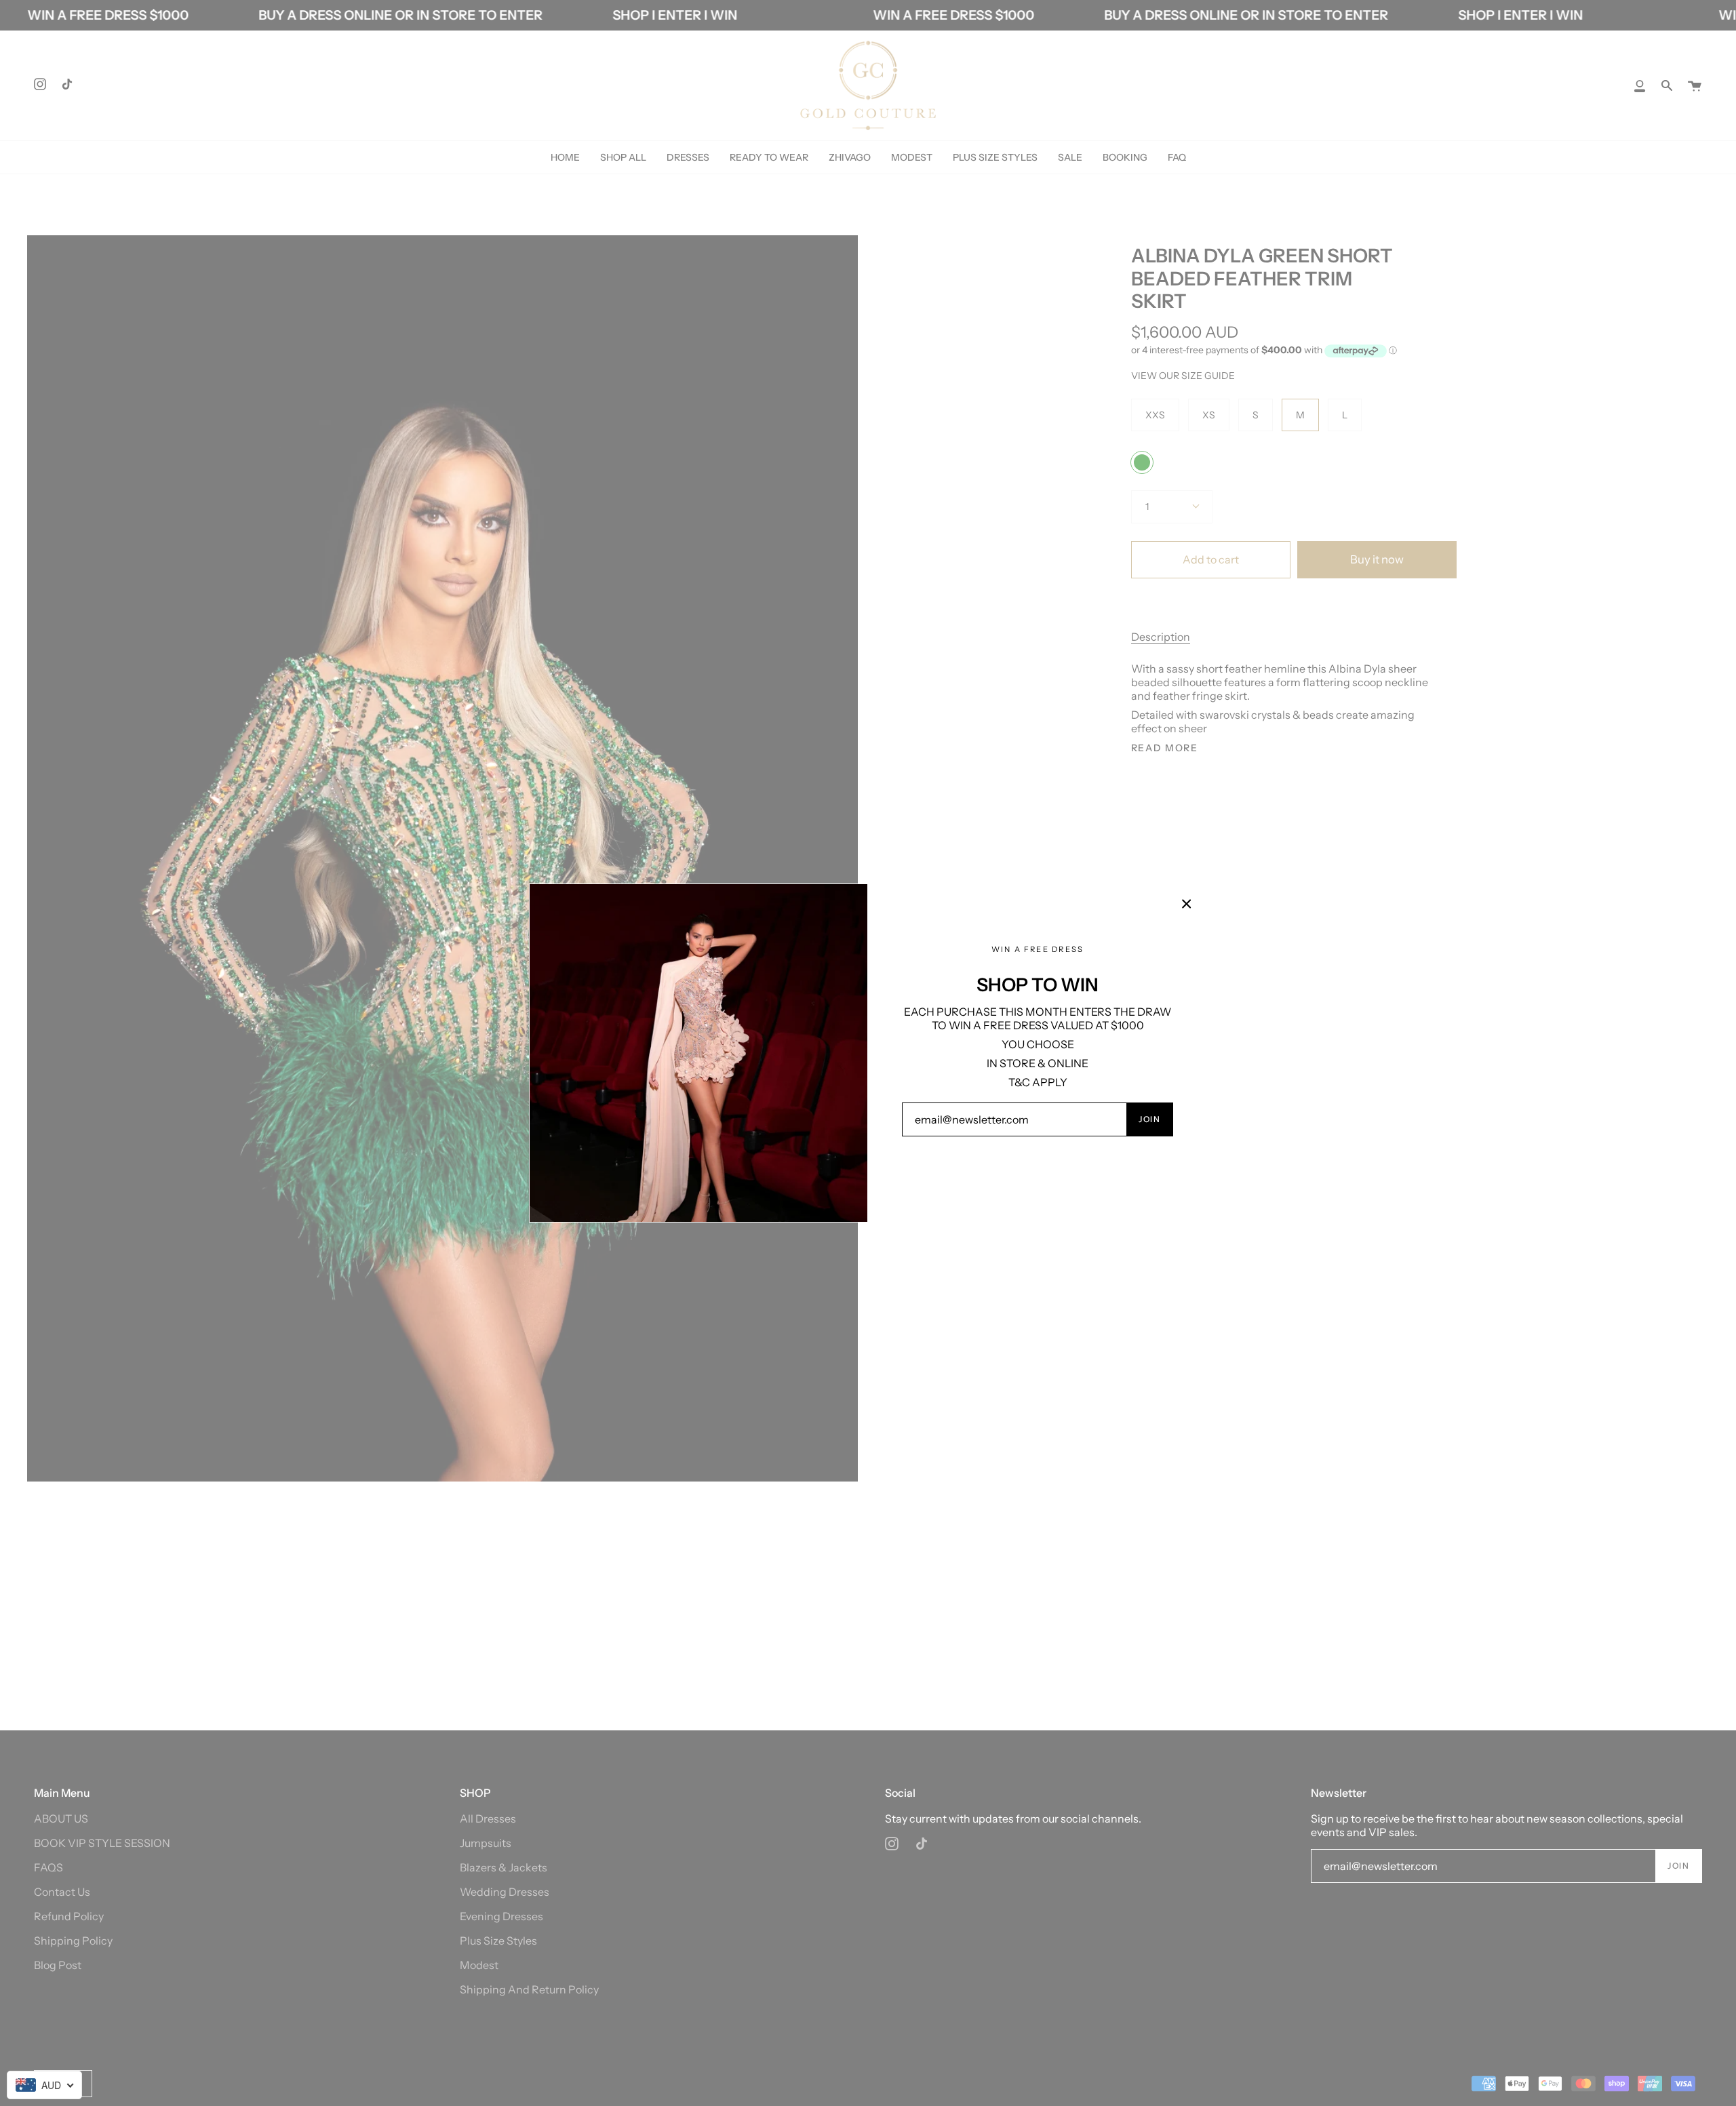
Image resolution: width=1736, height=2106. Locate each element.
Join (1149, 1119)
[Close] (1187, 904)
